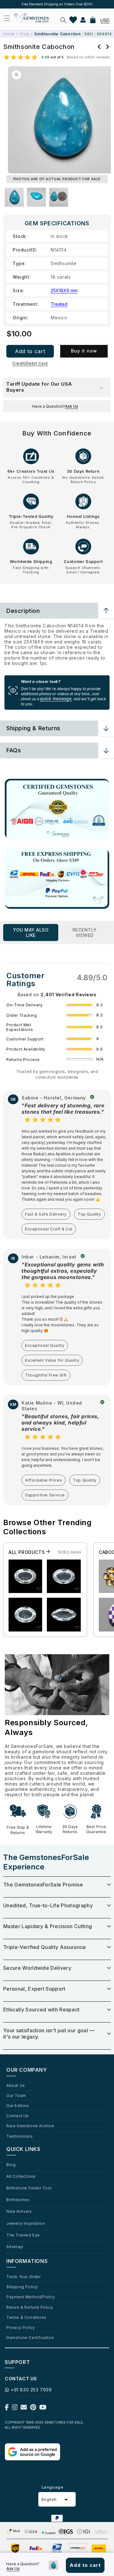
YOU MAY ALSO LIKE (31, 933)
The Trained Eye (23, 2235)
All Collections (21, 2176)
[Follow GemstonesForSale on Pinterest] (33, 2409)
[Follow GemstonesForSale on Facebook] (7, 2409)
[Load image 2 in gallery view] (36, 197)
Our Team (16, 2095)
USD (105, 20)
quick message (56, 699)
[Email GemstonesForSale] (24, 2409)
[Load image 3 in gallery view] (59, 197)
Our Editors (18, 2105)
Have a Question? (55, 406)
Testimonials (19, 2136)
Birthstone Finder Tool (29, 2188)
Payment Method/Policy (31, 2297)
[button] (63, 20)
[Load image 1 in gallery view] (14, 197)
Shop (24, 34)
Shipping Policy (22, 2287)
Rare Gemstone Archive (30, 2126)
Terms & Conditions (26, 2317)
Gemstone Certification (30, 2337)
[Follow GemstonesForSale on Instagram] (15, 2409)
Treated (59, 304)
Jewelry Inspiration (26, 2223)
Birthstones (18, 2200)
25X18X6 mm (64, 290)
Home (9, 34)
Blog (11, 2164)
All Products (27, 1552)
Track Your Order (24, 2277)
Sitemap (15, 2247)
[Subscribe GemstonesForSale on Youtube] (43, 2409)
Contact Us (18, 2116)
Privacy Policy (21, 2327)
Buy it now (84, 351)
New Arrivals (19, 2211)
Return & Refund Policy (30, 2307)
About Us (16, 2085)
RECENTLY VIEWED (85, 933)
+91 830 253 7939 (31, 2390)
